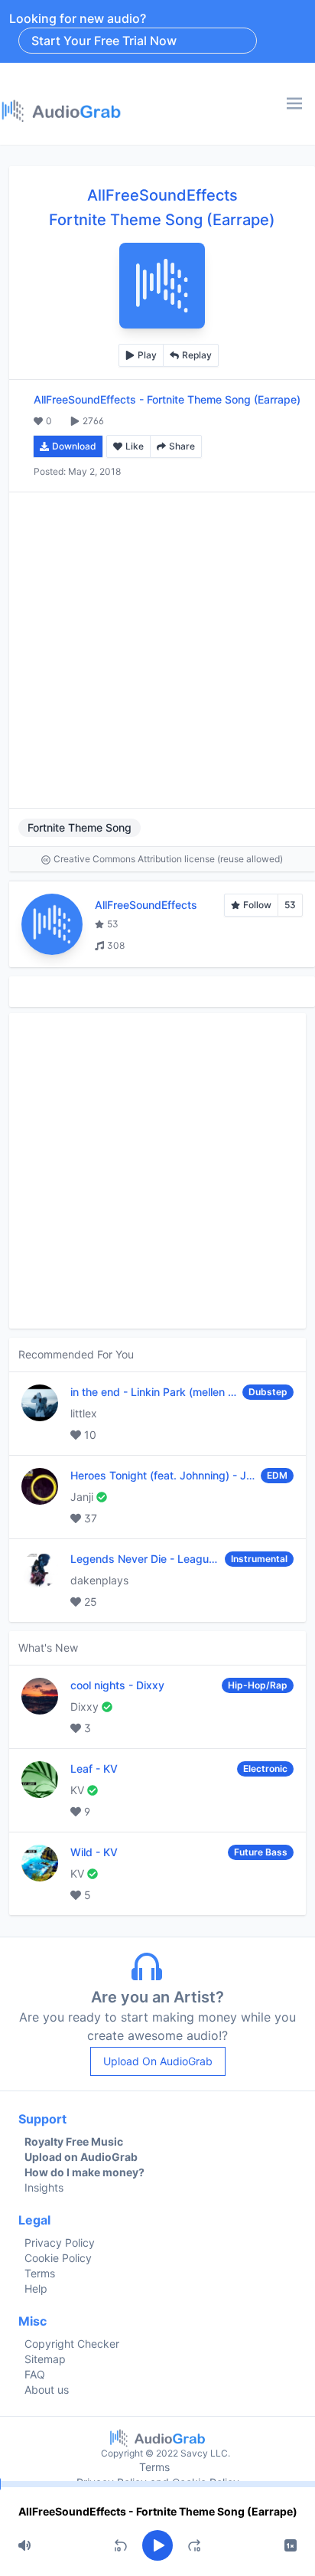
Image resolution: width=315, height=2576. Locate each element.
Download (74, 446)
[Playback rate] (291, 2545)
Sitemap (45, 2359)
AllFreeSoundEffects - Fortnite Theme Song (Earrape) (158, 2511)
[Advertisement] (157, 650)
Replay (197, 355)
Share (182, 446)
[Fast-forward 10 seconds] (194, 2545)
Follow (257, 905)
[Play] (157, 2545)
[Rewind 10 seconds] (121, 2545)
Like (135, 446)
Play (147, 355)
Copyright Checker (72, 2344)
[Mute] (24, 2545)
